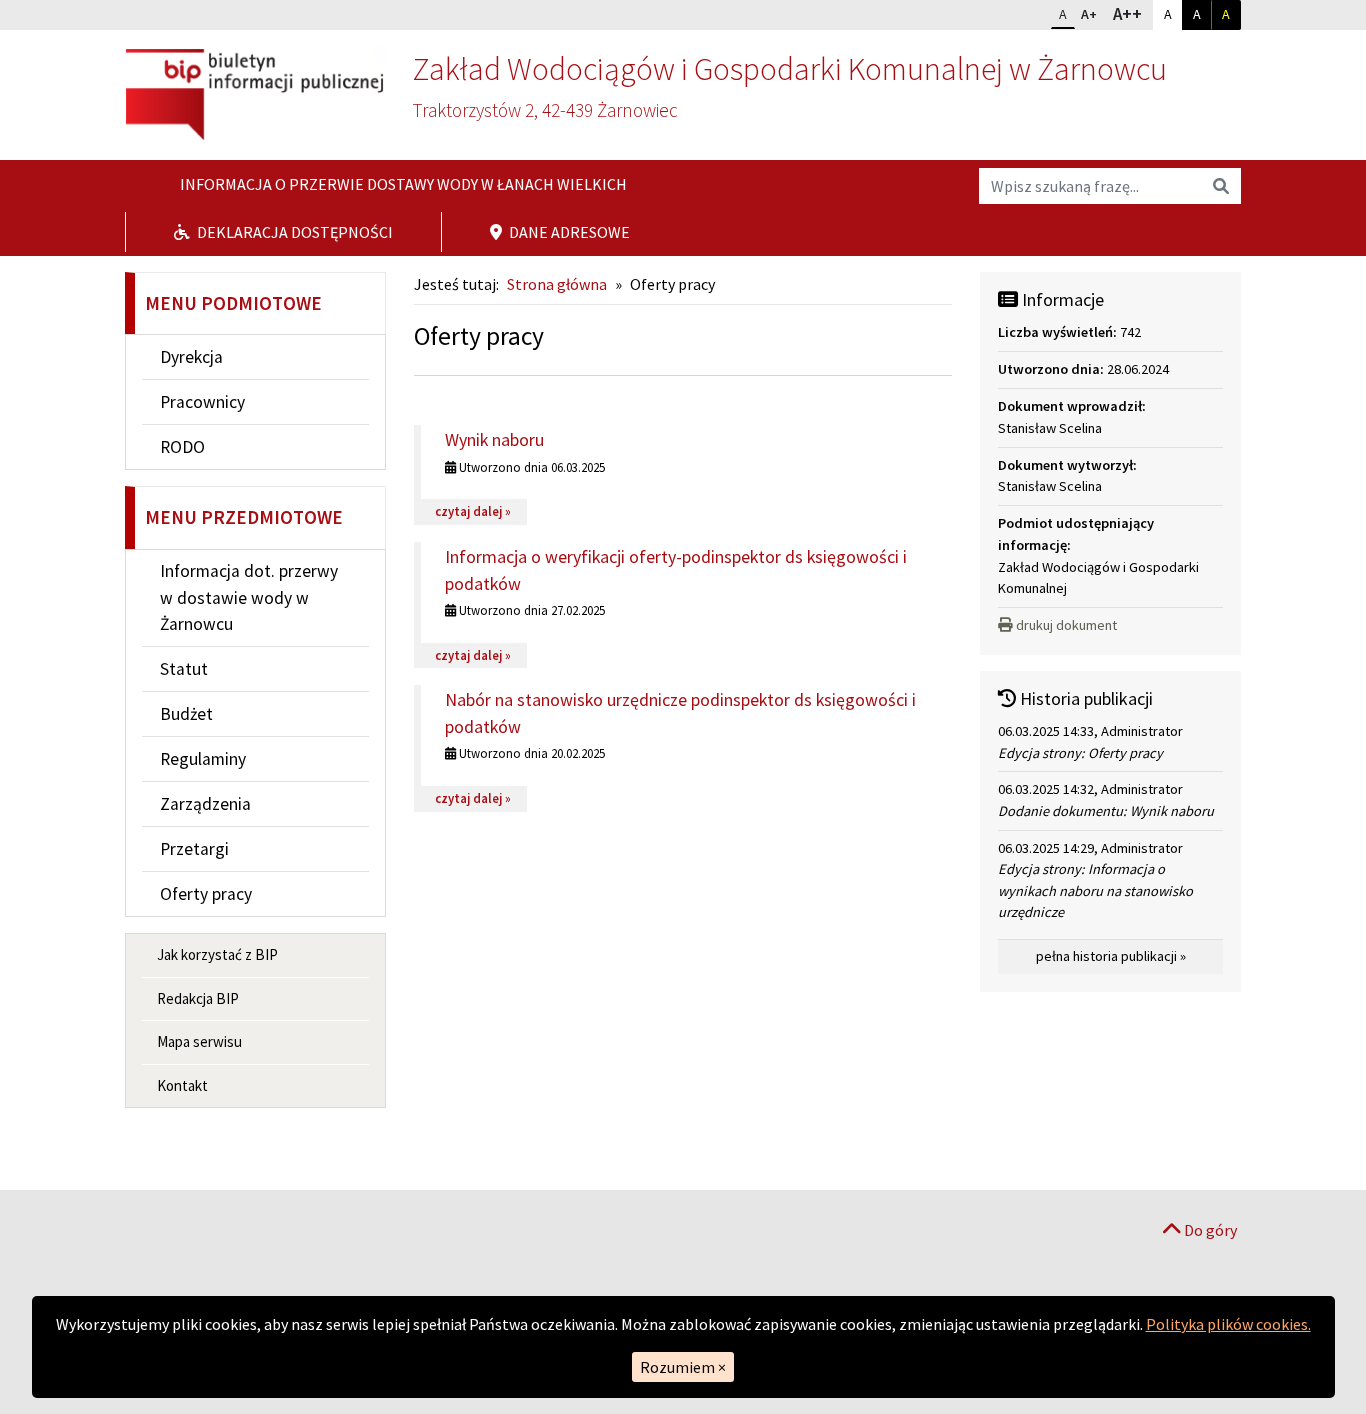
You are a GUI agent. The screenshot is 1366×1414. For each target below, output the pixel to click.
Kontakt (182, 1085)
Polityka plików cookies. (1228, 1324)
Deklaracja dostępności (293, 232)
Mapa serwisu (199, 1041)
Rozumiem (683, 1367)
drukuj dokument (1066, 625)
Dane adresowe (568, 232)
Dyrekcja (191, 357)
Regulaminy (203, 759)
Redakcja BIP (198, 998)
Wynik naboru (494, 439)
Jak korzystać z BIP (217, 954)
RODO (182, 447)
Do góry (1209, 1230)
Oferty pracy (206, 894)
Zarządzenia (205, 804)
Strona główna (557, 284)
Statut (184, 669)
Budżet (186, 714)
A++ (1132, 13)
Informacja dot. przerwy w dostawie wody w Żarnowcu (249, 597)
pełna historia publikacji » (1111, 956)
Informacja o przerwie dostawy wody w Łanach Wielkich (402, 184)
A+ (1093, 13)
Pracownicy (202, 402)
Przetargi (194, 849)
